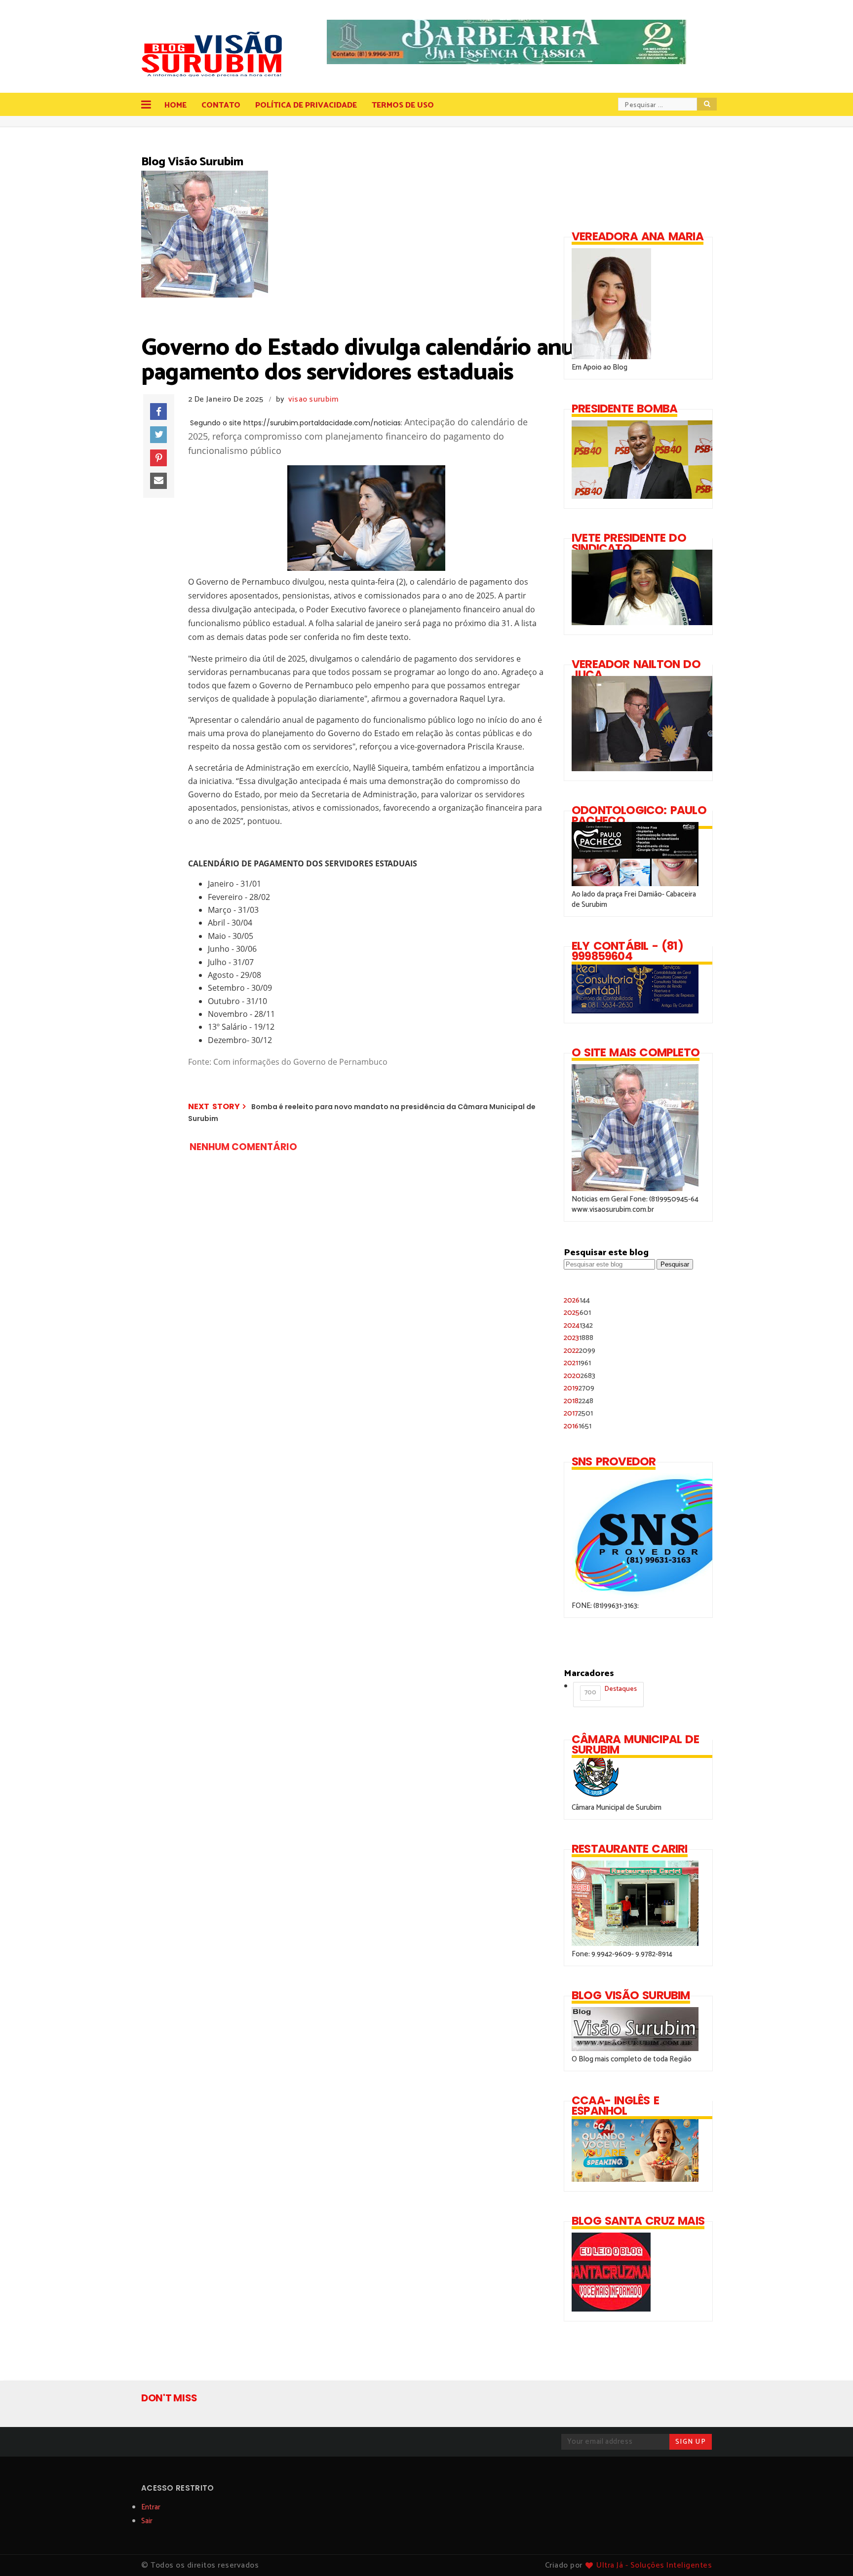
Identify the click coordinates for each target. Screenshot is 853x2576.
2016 (578, 1426)
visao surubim (313, 399)
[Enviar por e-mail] (158, 481)
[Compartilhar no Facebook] (158, 411)
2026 (577, 1300)
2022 (580, 1351)
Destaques (611, 1691)
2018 (579, 1401)
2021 (577, 1363)
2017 (578, 1413)
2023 (579, 1338)
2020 (580, 1376)
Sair (147, 2521)
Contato (221, 105)
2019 (579, 1388)
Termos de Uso (403, 105)
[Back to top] (829, 2552)
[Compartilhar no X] (158, 435)
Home (175, 105)
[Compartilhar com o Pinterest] (158, 458)
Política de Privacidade (306, 105)
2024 (578, 1325)
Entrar (151, 2507)
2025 (577, 1313)
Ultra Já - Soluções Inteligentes (654, 2565)
